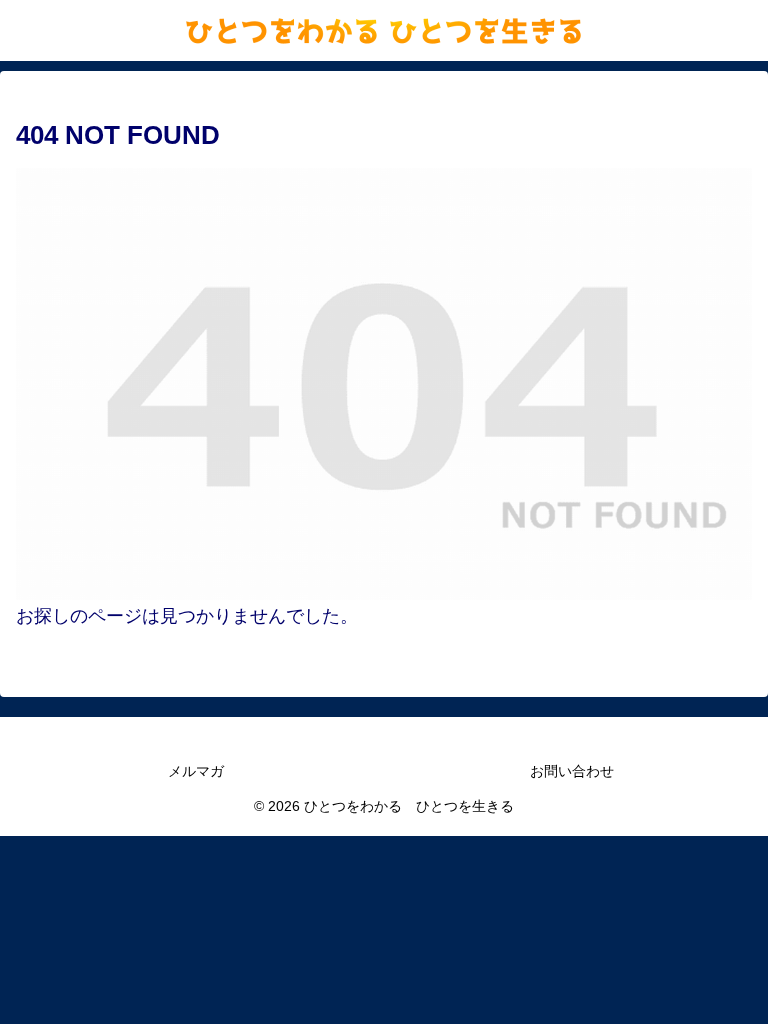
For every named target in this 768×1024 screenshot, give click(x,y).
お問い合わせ (572, 771)
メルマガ (196, 771)
